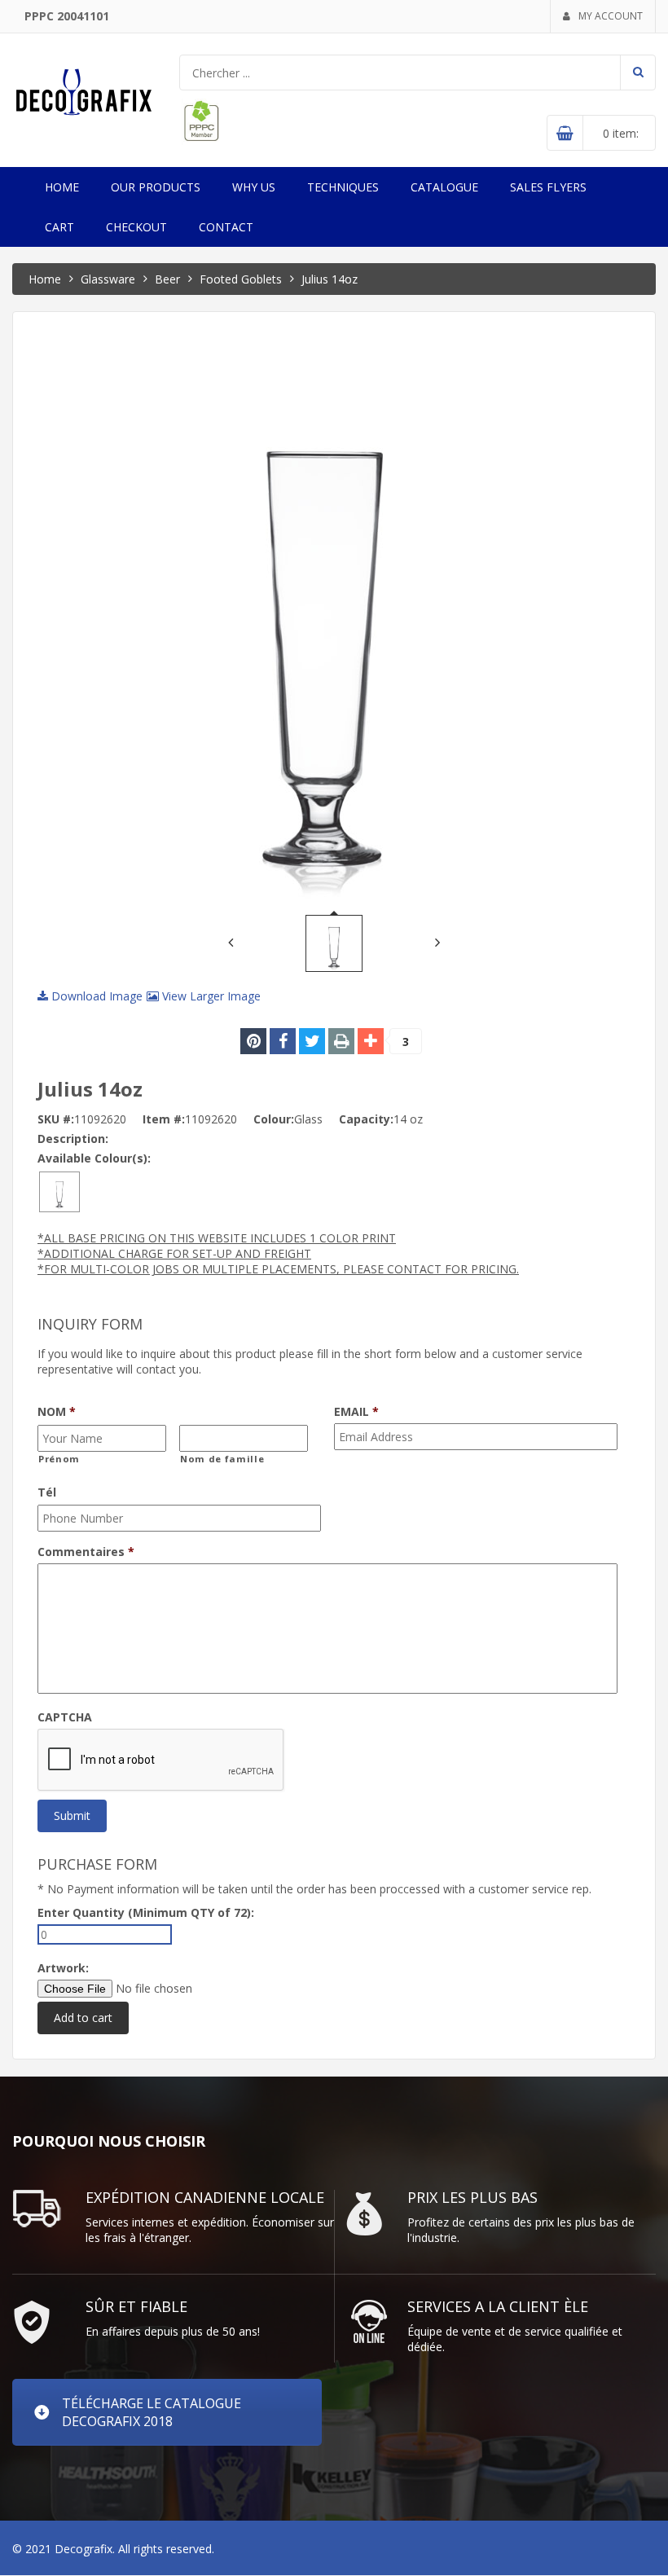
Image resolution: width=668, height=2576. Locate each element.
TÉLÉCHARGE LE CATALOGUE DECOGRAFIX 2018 (152, 2412)
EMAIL (356, 1412)
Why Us (254, 187)
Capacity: (366, 1119)
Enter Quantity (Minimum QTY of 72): (146, 1912)
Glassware (108, 279)
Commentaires (86, 1552)
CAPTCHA (65, 1717)
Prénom (59, 1459)
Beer (167, 279)
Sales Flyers (548, 187)
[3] (371, 1041)
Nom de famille (222, 1459)
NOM (57, 1412)
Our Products (156, 187)
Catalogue (444, 187)
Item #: (164, 1119)
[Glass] (59, 1191)
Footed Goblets (241, 279)
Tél (47, 1492)
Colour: (274, 1119)
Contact (226, 227)
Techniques (343, 187)
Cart (59, 227)
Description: (73, 1139)
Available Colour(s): (94, 1158)
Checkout (136, 227)
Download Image (95, 996)
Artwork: (63, 1968)
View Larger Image (210, 996)
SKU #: (56, 1119)
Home (62, 187)
